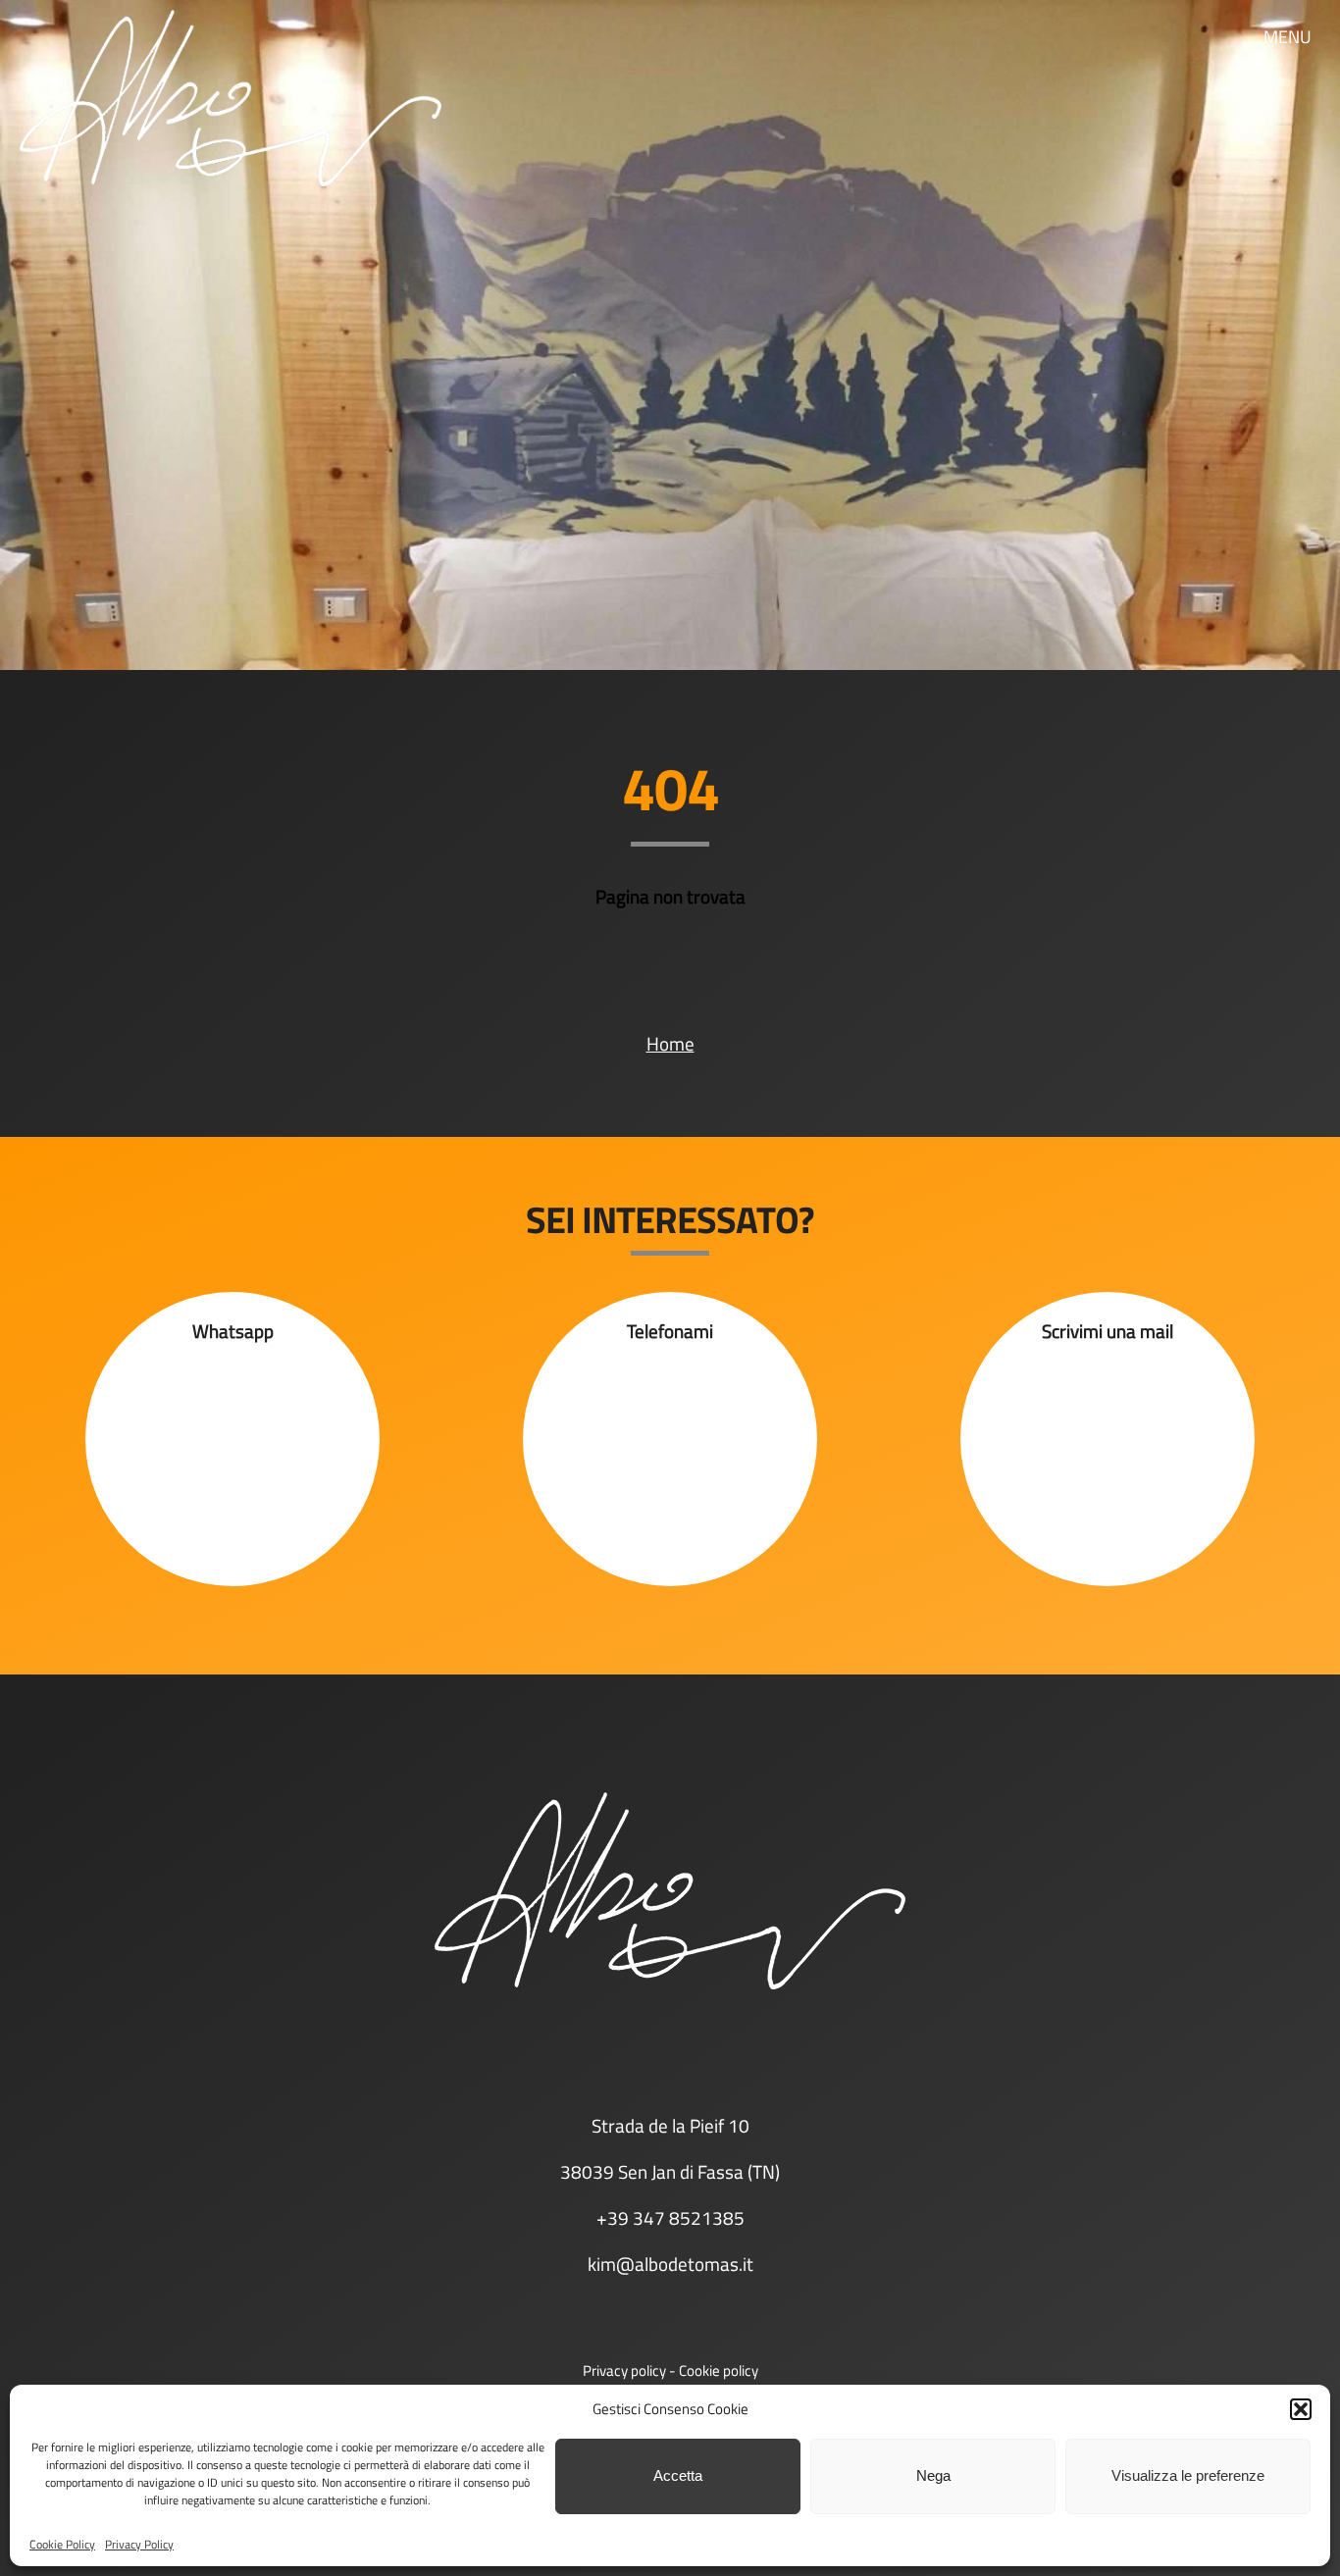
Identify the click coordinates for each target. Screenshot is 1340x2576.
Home (670, 1044)
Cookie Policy (62, 2544)
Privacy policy (624, 2370)
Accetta (678, 2475)
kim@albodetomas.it (670, 2264)
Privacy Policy (139, 2544)
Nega (933, 2475)
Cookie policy (719, 2370)
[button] (1301, 2409)
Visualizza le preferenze (1188, 2475)
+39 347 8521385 (670, 2218)
